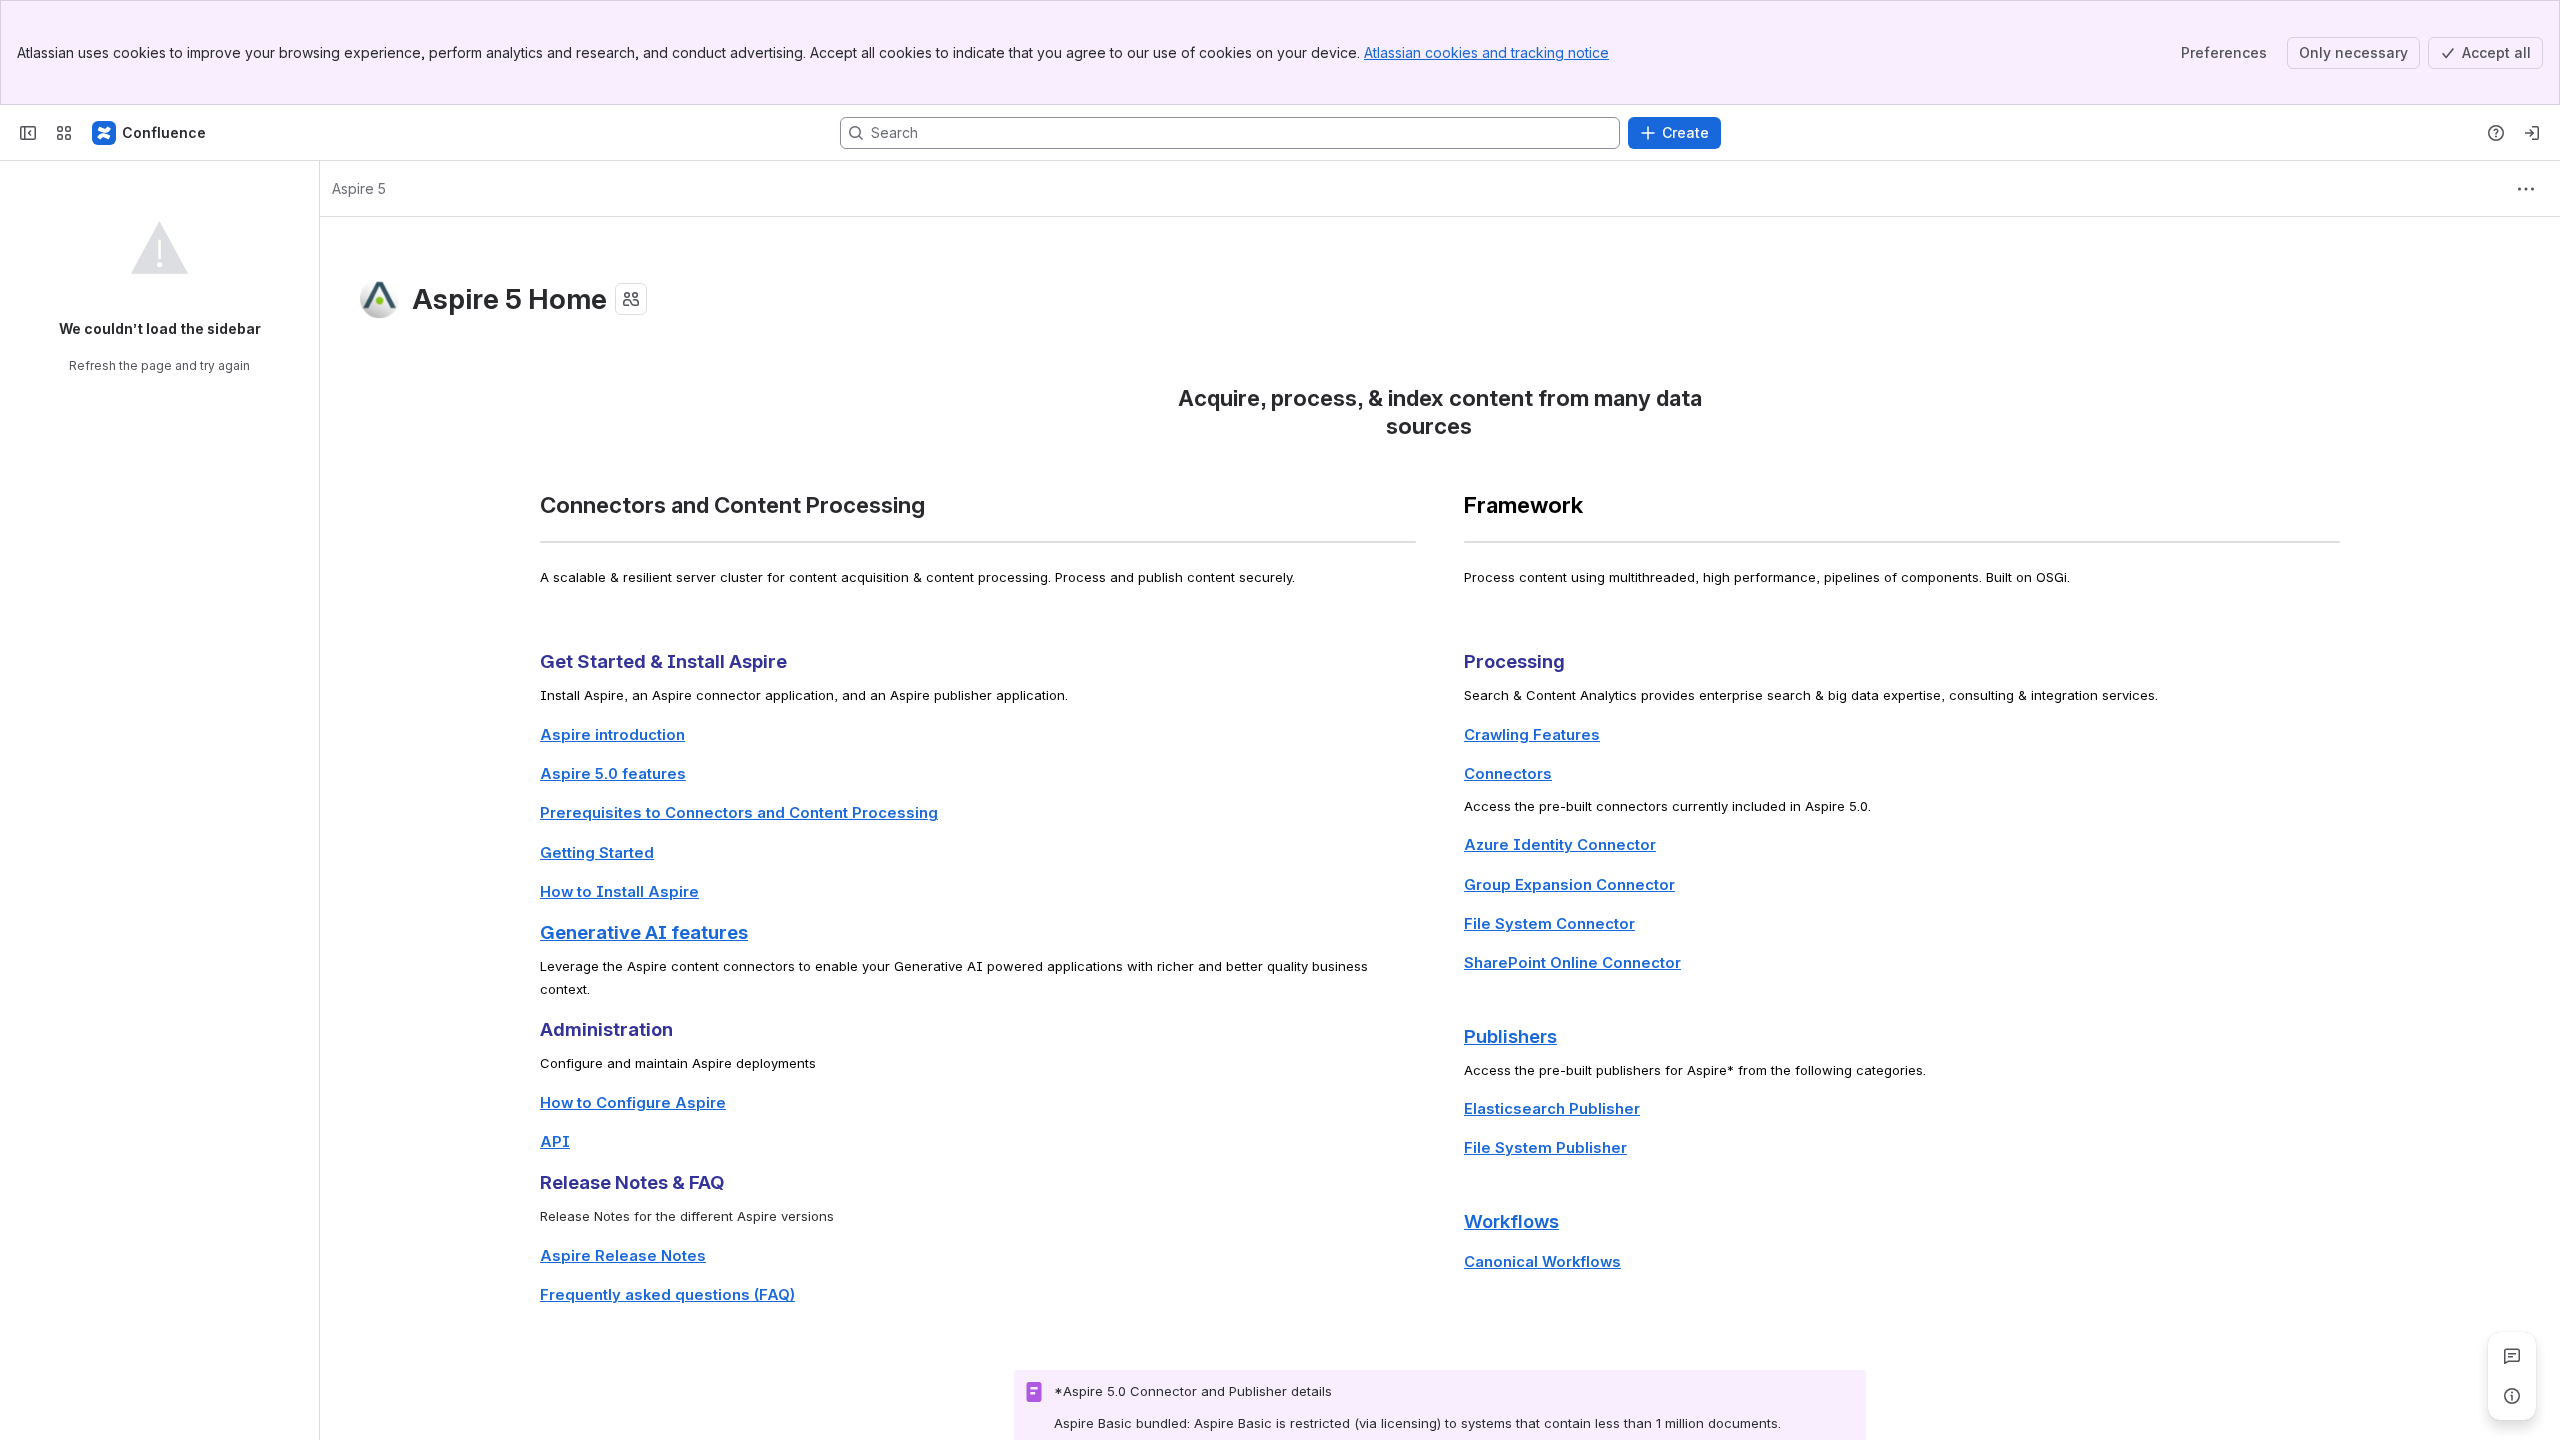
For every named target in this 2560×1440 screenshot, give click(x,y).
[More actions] (2526, 189)
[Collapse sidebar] (28, 133)
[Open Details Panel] (2512, 1396)
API (555, 1142)
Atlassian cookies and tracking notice (1486, 52)
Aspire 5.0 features (613, 774)
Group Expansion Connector (1569, 885)
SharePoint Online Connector (1572, 963)
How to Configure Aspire (633, 1103)
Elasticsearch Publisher (1552, 1109)
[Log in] (2532, 133)
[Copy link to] (1478, 428)
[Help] (2496, 133)
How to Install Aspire (619, 892)
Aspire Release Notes (623, 1256)
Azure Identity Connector (1560, 845)
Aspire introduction (612, 735)
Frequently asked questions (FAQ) (667, 1295)
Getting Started (597, 853)
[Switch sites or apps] (64, 133)
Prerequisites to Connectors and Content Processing (739, 813)
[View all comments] (2512, 1356)
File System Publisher (1545, 1148)
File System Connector (1549, 924)
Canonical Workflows (1542, 1262)
